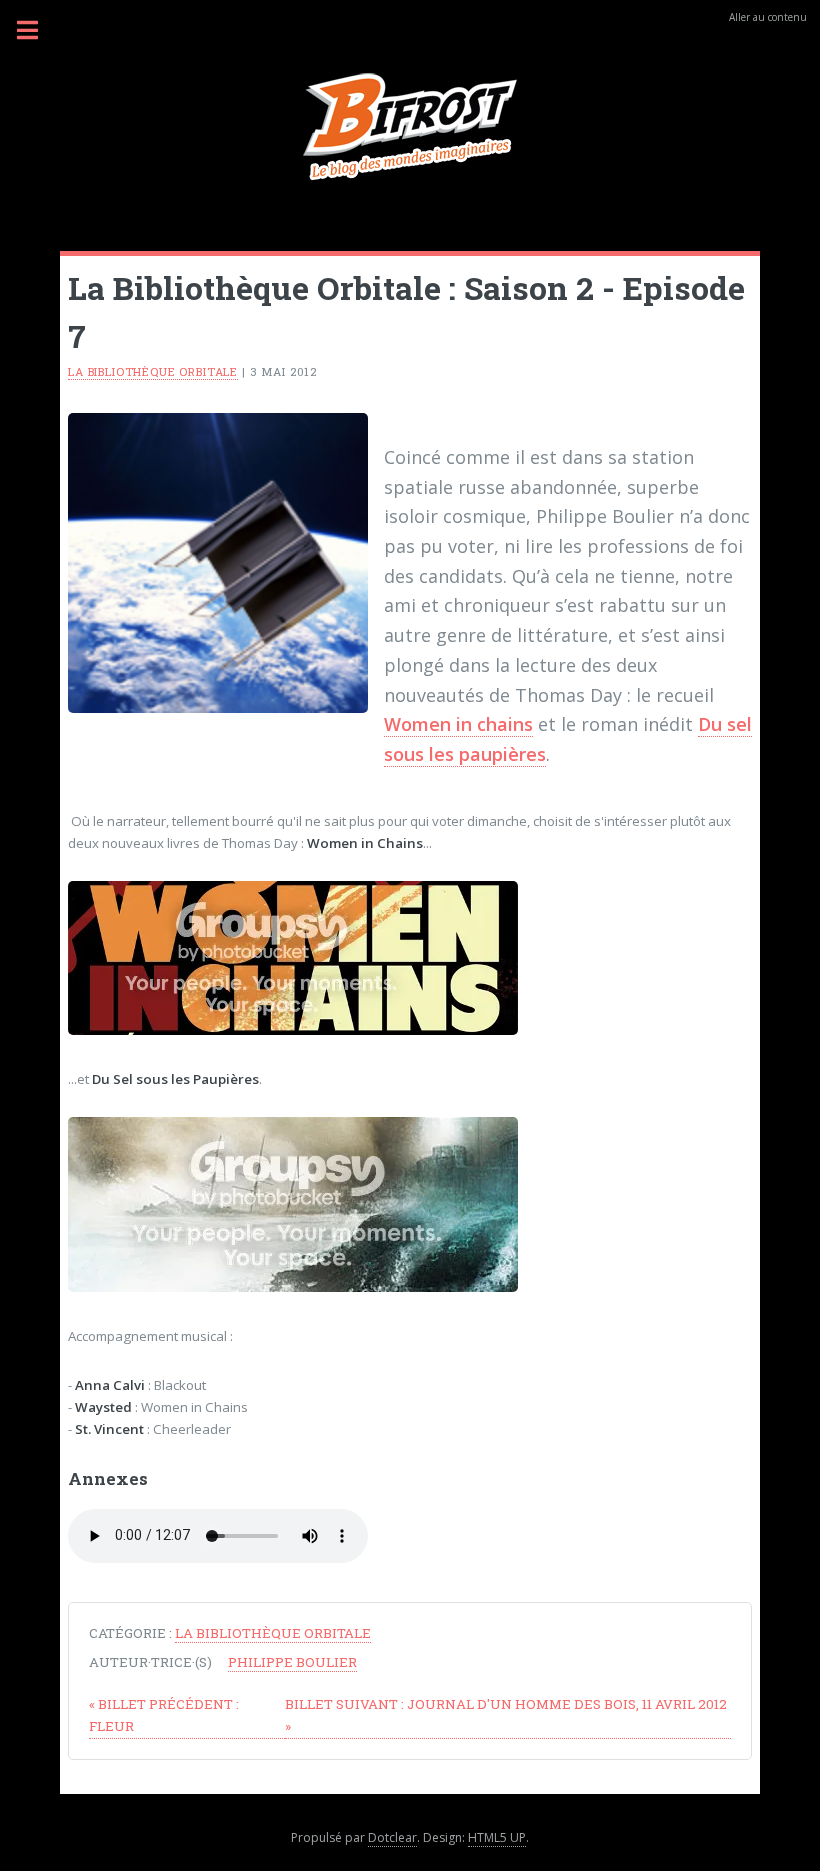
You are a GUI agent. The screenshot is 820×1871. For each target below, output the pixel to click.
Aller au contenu (768, 17)
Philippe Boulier (292, 1662)
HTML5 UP (497, 1837)
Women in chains (458, 724)
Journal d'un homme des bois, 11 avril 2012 (506, 1715)
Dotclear (392, 1837)
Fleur (164, 1715)
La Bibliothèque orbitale (153, 371)
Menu (39, 30)
